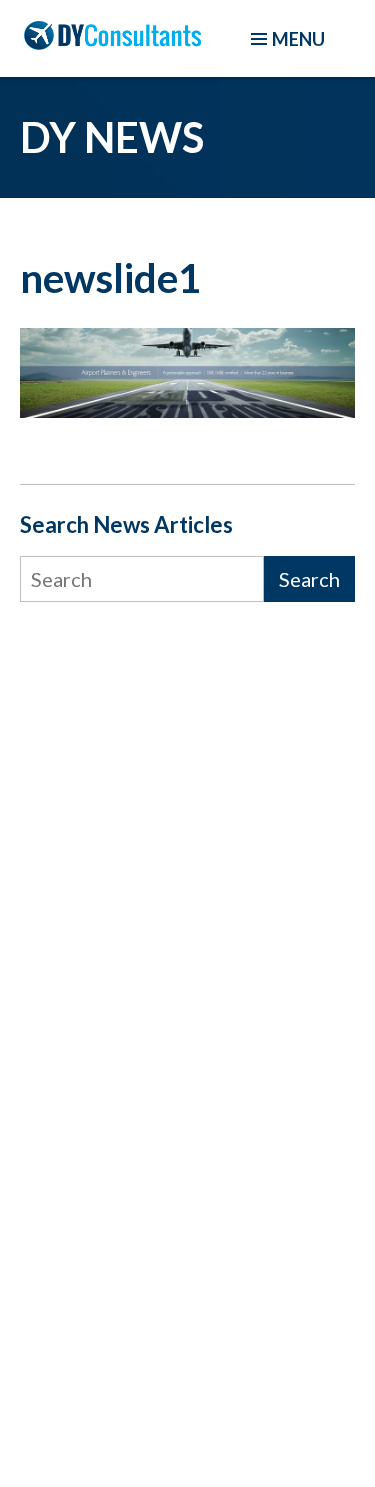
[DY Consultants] (112, 42)
